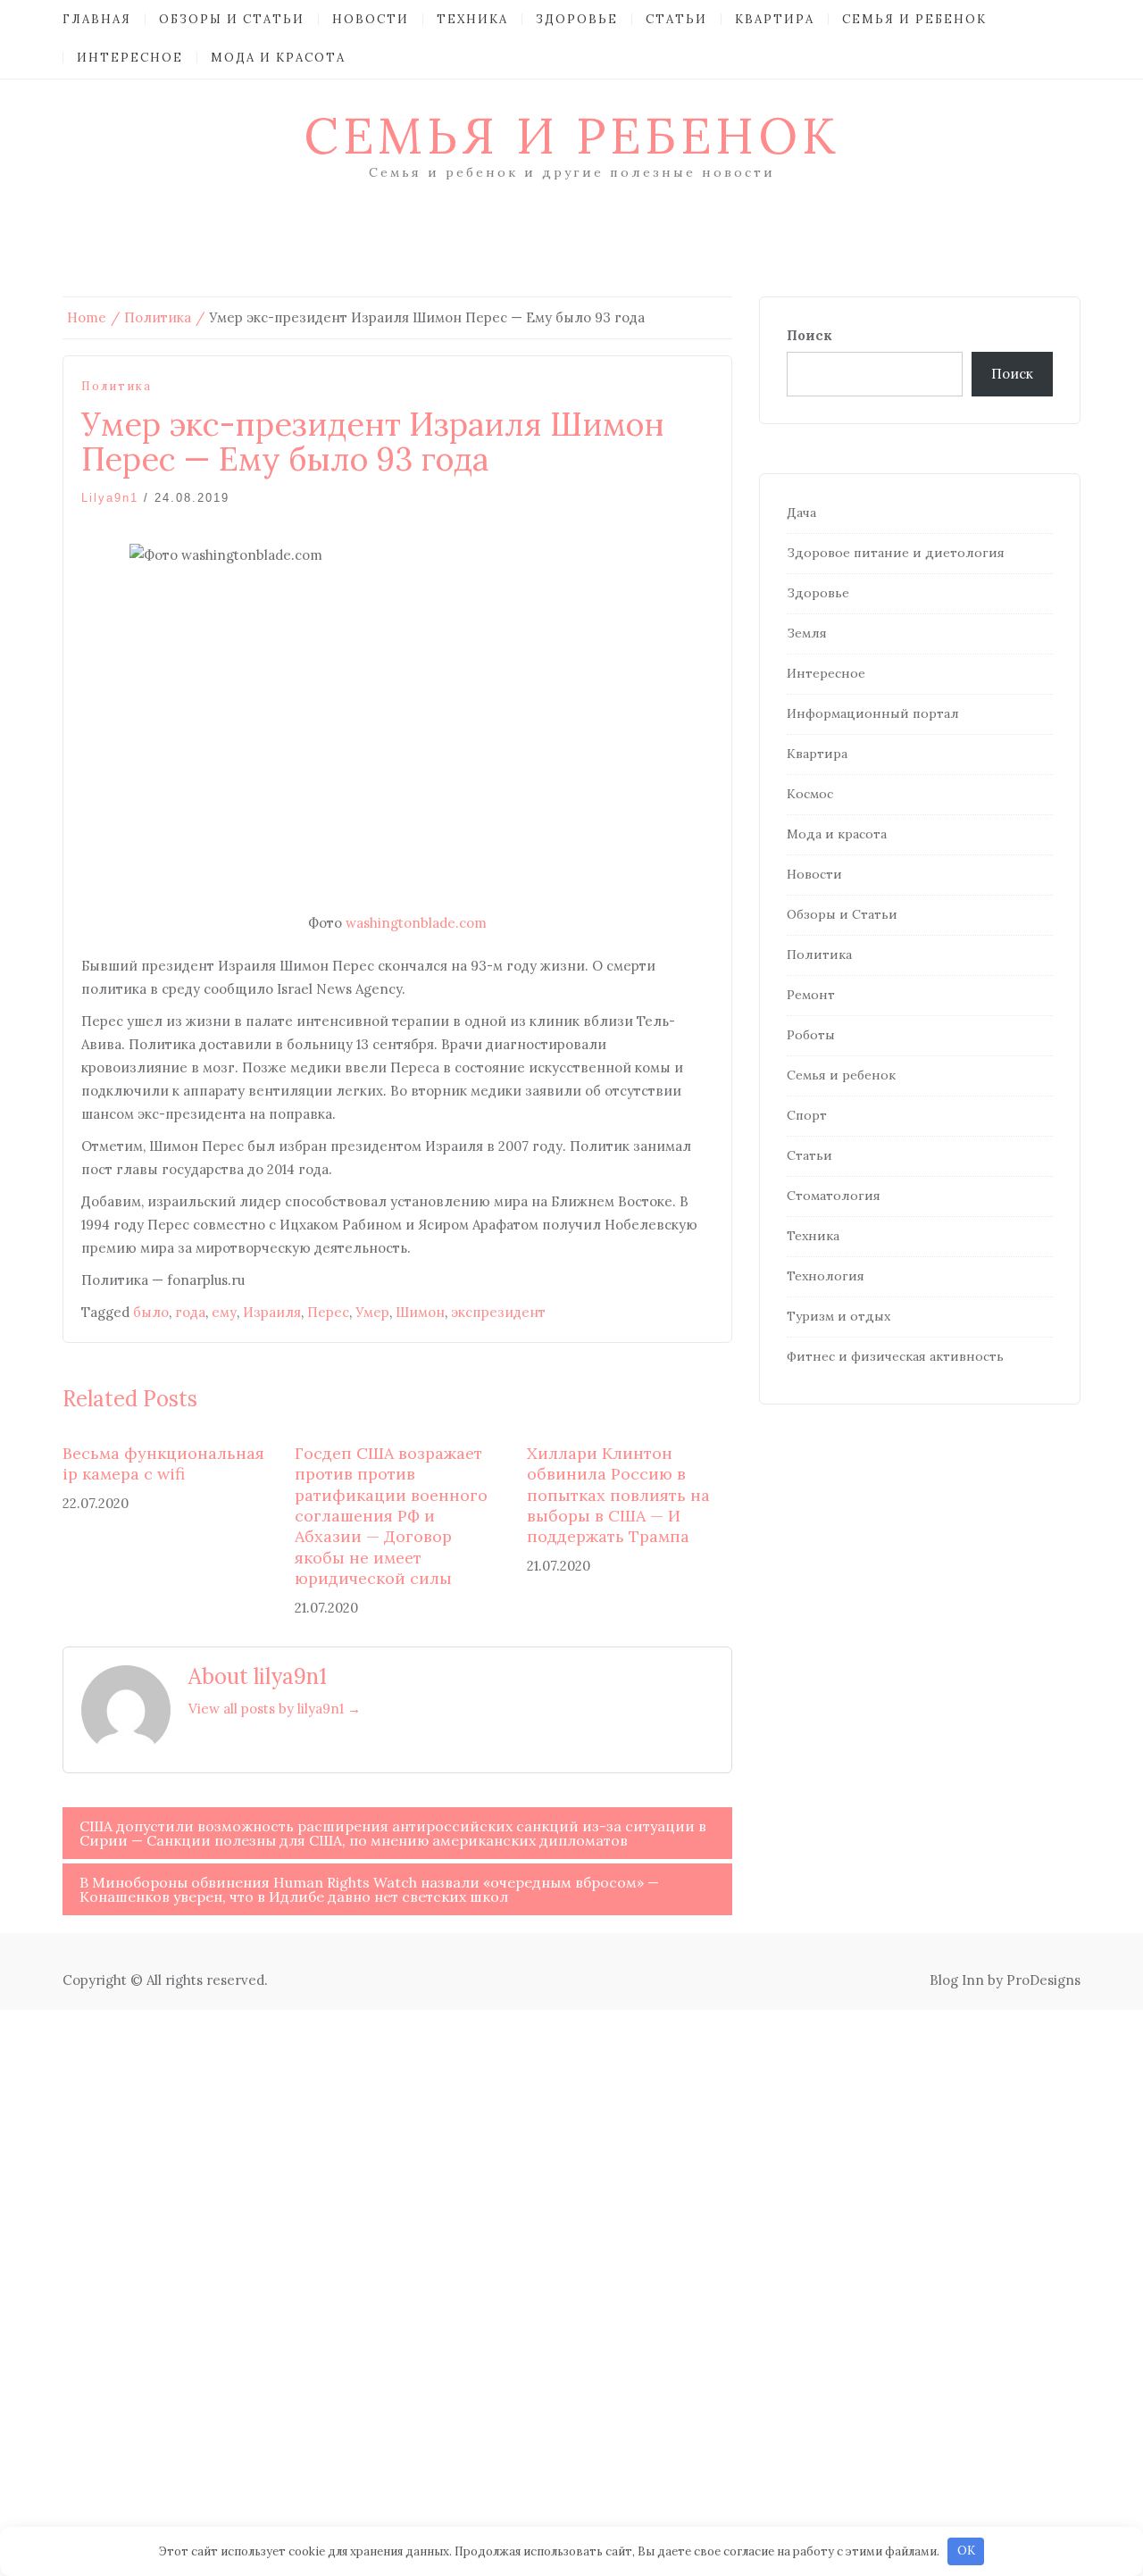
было (151, 1312)
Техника (472, 19)
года (190, 1312)
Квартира (775, 19)
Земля (807, 633)
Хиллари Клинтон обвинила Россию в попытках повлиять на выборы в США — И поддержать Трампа (618, 1495)
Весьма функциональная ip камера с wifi (163, 1463)
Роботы (811, 1035)
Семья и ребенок (914, 19)
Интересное (130, 58)
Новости (371, 19)
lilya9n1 (110, 498)
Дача (801, 513)
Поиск (809, 335)
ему (224, 1312)
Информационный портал (873, 713)
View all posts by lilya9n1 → (275, 1709)
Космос (810, 794)
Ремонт (811, 995)
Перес (328, 1312)
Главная (97, 19)
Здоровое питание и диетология (896, 553)
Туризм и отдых (838, 1316)
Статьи (676, 19)
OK (966, 2551)
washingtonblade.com (416, 923)
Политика (117, 386)
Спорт (807, 1115)
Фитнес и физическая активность (895, 1356)
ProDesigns (1043, 1980)
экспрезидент (498, 1312)
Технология (826, 1276)
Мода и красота (278, 58)
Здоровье (577, 19)
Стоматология (834, 1196)
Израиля (272, 1312)
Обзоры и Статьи (232, 19)
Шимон (420, 1312)
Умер (372, 1312)
